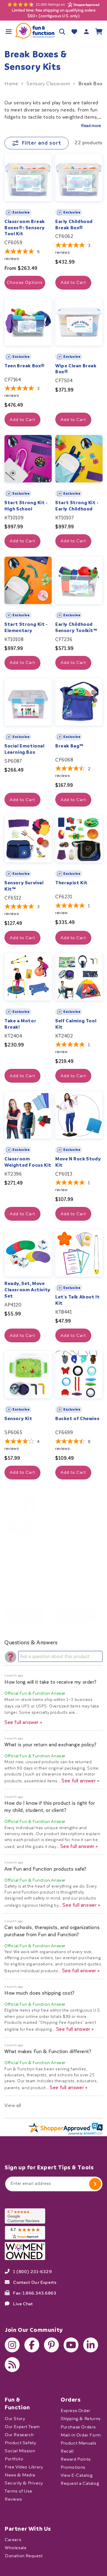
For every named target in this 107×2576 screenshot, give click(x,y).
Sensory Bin (69, 1562)
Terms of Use (18, 2491)
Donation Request (24, 2556)
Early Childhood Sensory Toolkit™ (76, 627)
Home (11, 84)
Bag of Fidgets (22, 1548)
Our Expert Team (22, 2426)
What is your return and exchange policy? (51, 1745)
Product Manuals (78, 2443)
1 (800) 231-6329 (33, 2271)
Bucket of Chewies (77, 1419)
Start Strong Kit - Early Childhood (77, 506)
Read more (91, 126)
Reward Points (76, 2459)
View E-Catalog (77, 2475)
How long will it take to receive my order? (50, 1682)
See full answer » (23, 1722)
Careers (13, 2540)
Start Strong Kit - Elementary (26, 627)
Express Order (75, 2411)
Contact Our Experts (35, 2282)
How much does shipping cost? (40, 1993)
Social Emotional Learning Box (25, 749)
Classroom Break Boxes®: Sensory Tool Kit (25, 228)
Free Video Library (24, 2467)
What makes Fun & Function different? (48, 2051)
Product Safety (20, 2443)
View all (13, 2105)
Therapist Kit (71, 883)
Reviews (13, 2499)
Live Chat (23, 2303)
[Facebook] (32, 2345)
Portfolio (14, 2459)
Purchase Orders (78, 2427)
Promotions (73, 2467)
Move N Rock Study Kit (78, 1162)
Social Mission (20, 2451)
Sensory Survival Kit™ (24, 886)
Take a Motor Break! (20, 1024)
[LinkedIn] (91, 2345)
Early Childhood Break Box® (74, 225)
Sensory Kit (18, 1419)
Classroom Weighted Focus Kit (28, 1162)
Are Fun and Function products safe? (45, 1869)
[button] (8, 31)
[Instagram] (12, 2345)
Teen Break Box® (25, 366)
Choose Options (25, 282)
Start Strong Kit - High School (26, 506)
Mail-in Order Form (81, 2435)
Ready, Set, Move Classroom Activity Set (27, 1290)
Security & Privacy (24, 2483)
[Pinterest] (51, 2345)
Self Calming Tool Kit (76, 1024)
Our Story (15, 2418)
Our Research (19, 2435)
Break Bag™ (69, 746)
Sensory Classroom (48, 84)
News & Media (20, 2475)
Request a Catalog (80, 2483)
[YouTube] (71, 2345)
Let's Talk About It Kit (77, 1300)
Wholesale (16, 2548)
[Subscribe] (95, 2184)
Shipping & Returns (81, 2419)
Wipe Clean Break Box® (76, 369)
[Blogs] (12, 2365)
